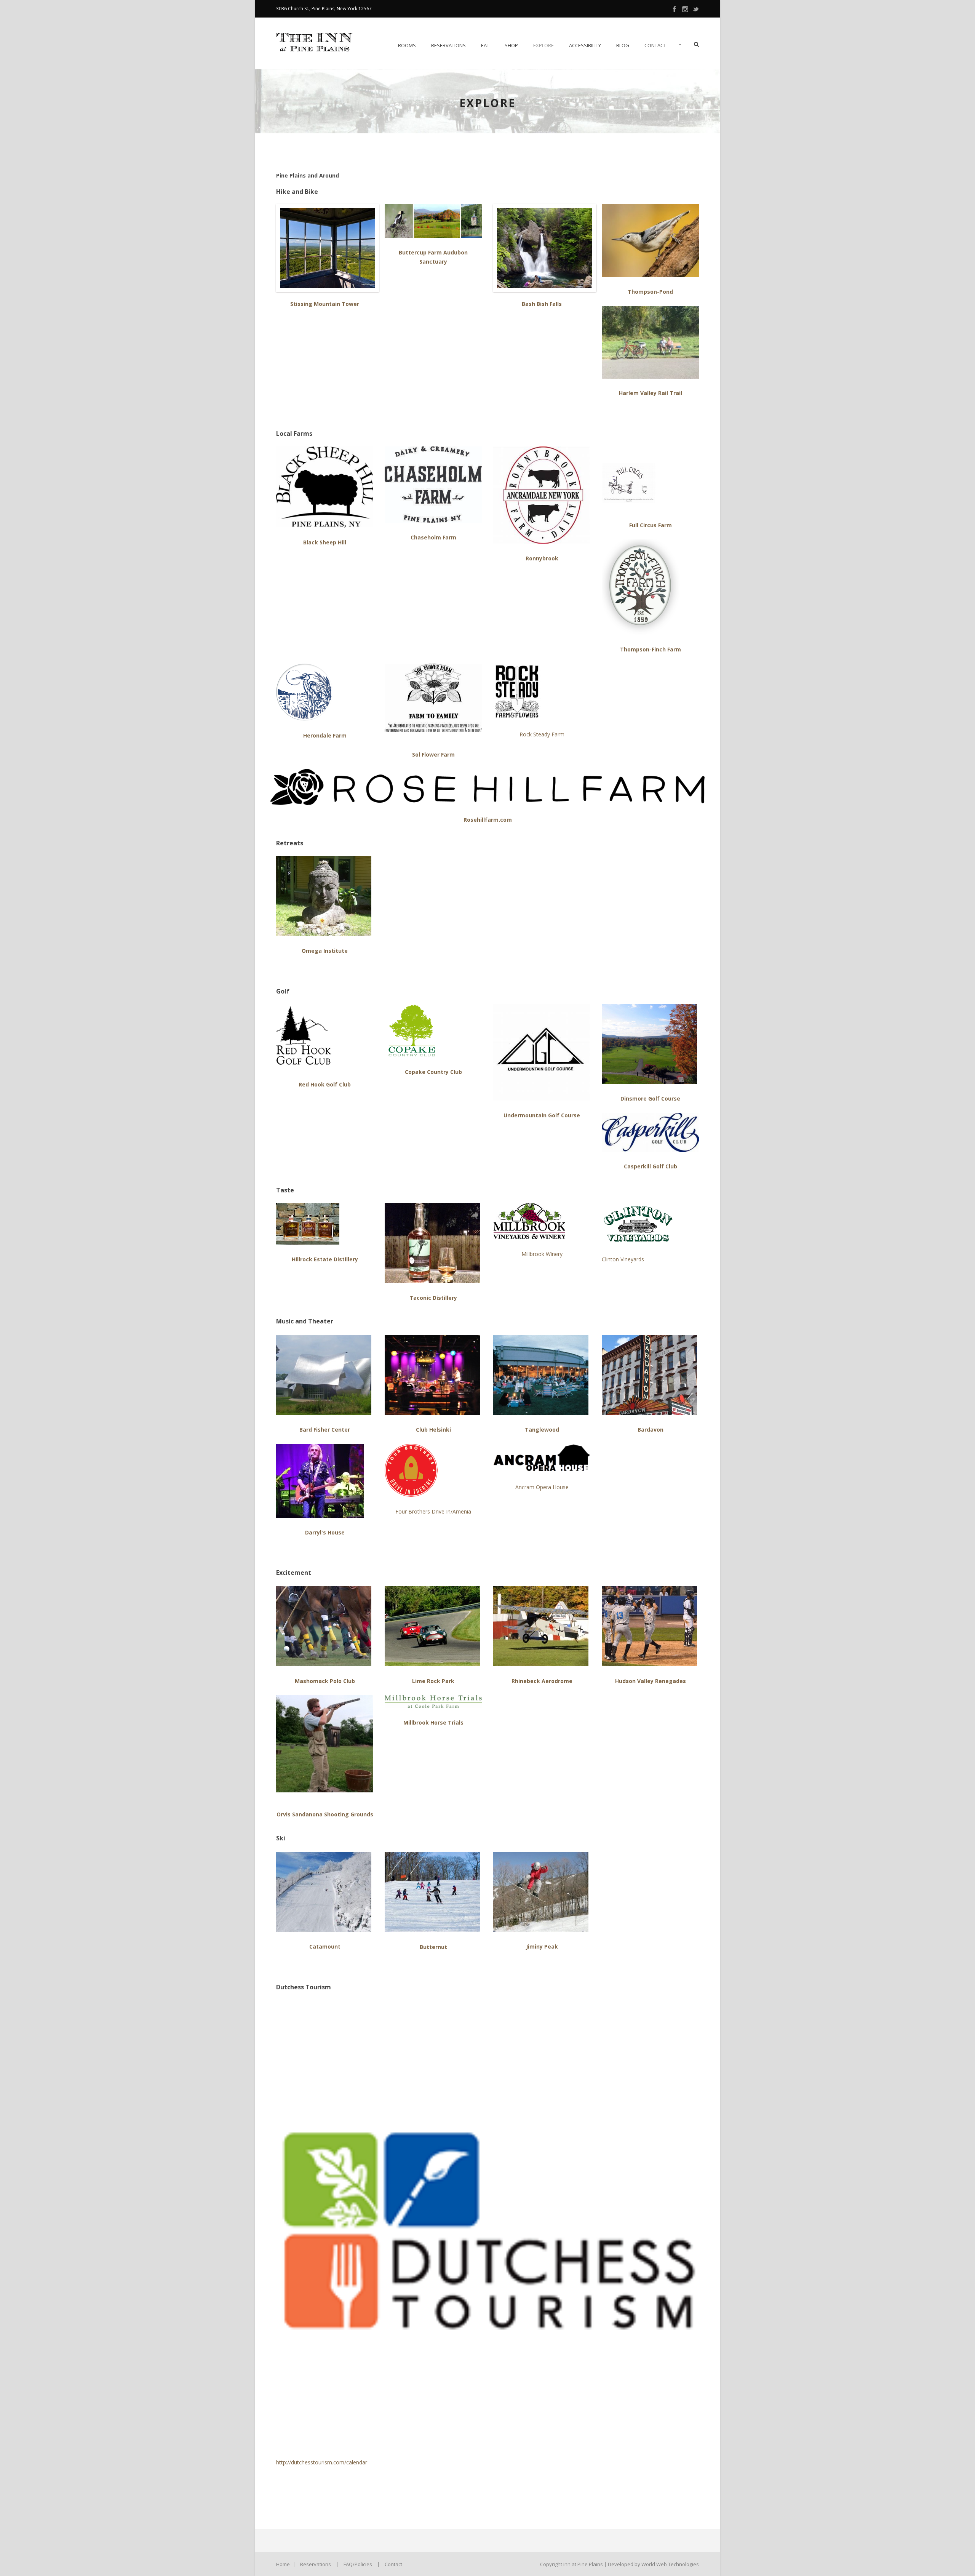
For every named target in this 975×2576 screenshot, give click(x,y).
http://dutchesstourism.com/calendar (322, 2462)
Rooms (407, 45)
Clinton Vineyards (623, 1259)
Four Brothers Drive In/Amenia (433, 1511)
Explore (543, 45)
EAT (485, 45)
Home (283, 2564)
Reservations (448, 45)
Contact (655, 45)
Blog (623, 45)
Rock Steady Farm (542, 734)
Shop (511, 45)
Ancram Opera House (542, 1487)
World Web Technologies (670, 2564)
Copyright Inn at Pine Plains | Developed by (591, 2564)
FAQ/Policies (358, 2564)
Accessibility (585, 45)
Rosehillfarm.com (488, 820)
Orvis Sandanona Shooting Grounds (325, 1814)
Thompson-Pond (650, 292)
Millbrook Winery (542, 1254)
